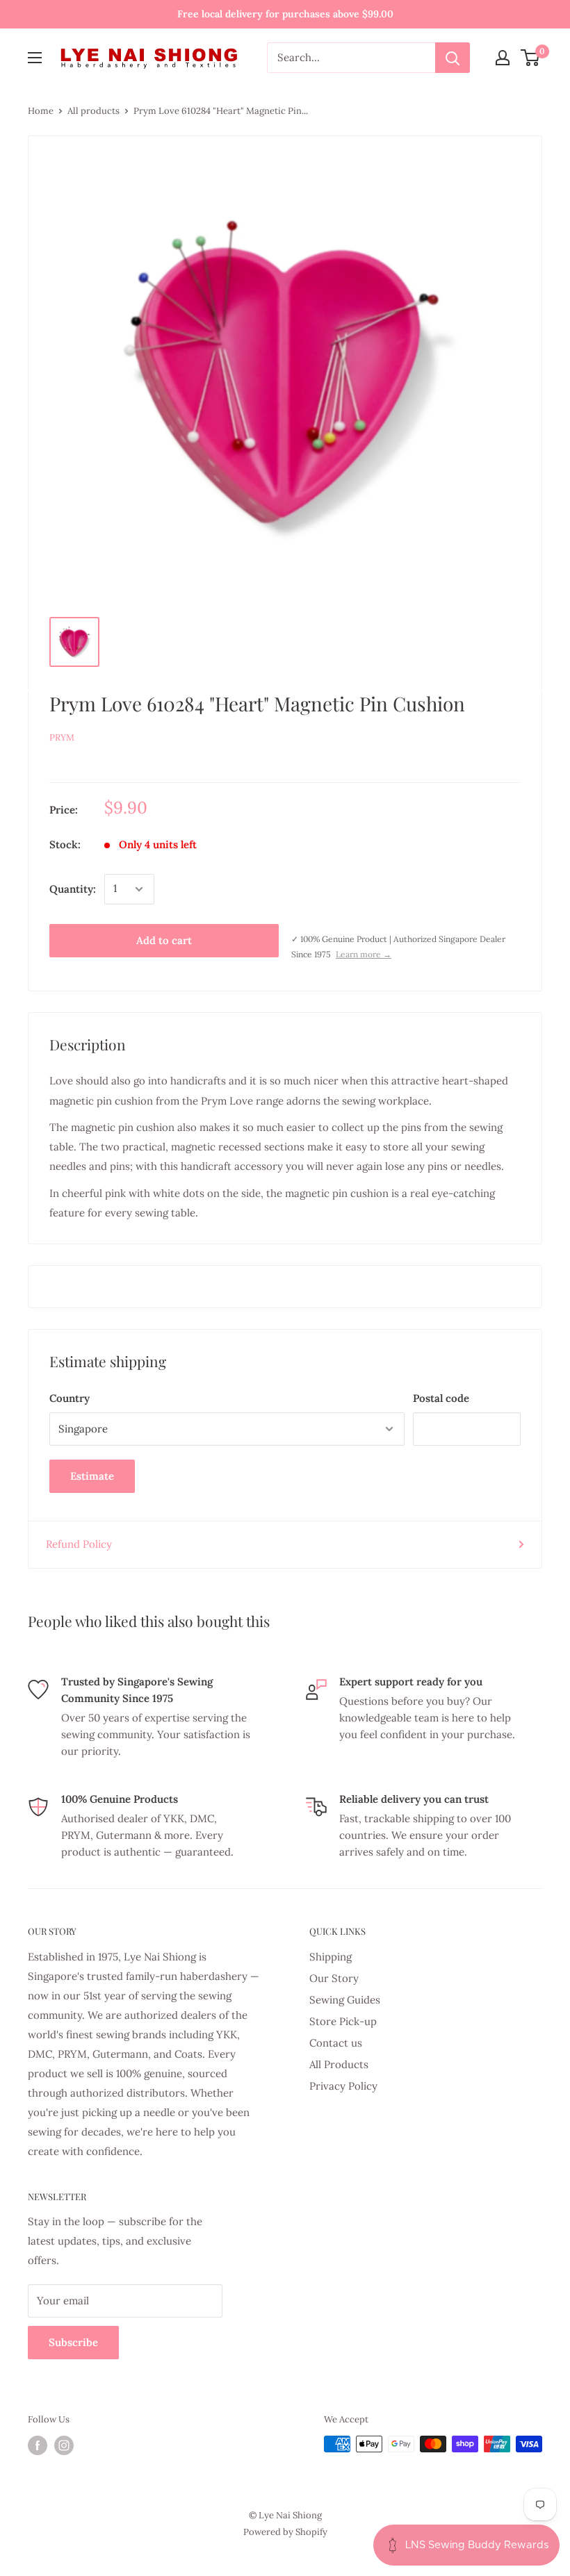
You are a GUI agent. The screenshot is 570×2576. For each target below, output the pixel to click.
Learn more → (364, 954)
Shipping (331, 1957)
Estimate (92, 1476)
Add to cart (164, 940)
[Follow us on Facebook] (38, 2445)
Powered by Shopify (285, 2532)
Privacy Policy (343, 2086)
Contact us (336, 2043)
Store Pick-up (343, 2021)
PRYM (62, 737)
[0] (531, 58)
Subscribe (73, 2342)
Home (41, 111)
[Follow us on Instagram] (64, 2445)
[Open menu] (35, 58)
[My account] (503, 58)
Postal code (441, 1398)
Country (70, 1398)
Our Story (334, 1978)
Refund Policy (79, 1544)
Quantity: (73, 889)
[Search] (453, 58)
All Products (339, 2064)
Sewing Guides (345, 2000)
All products (93, 111)
